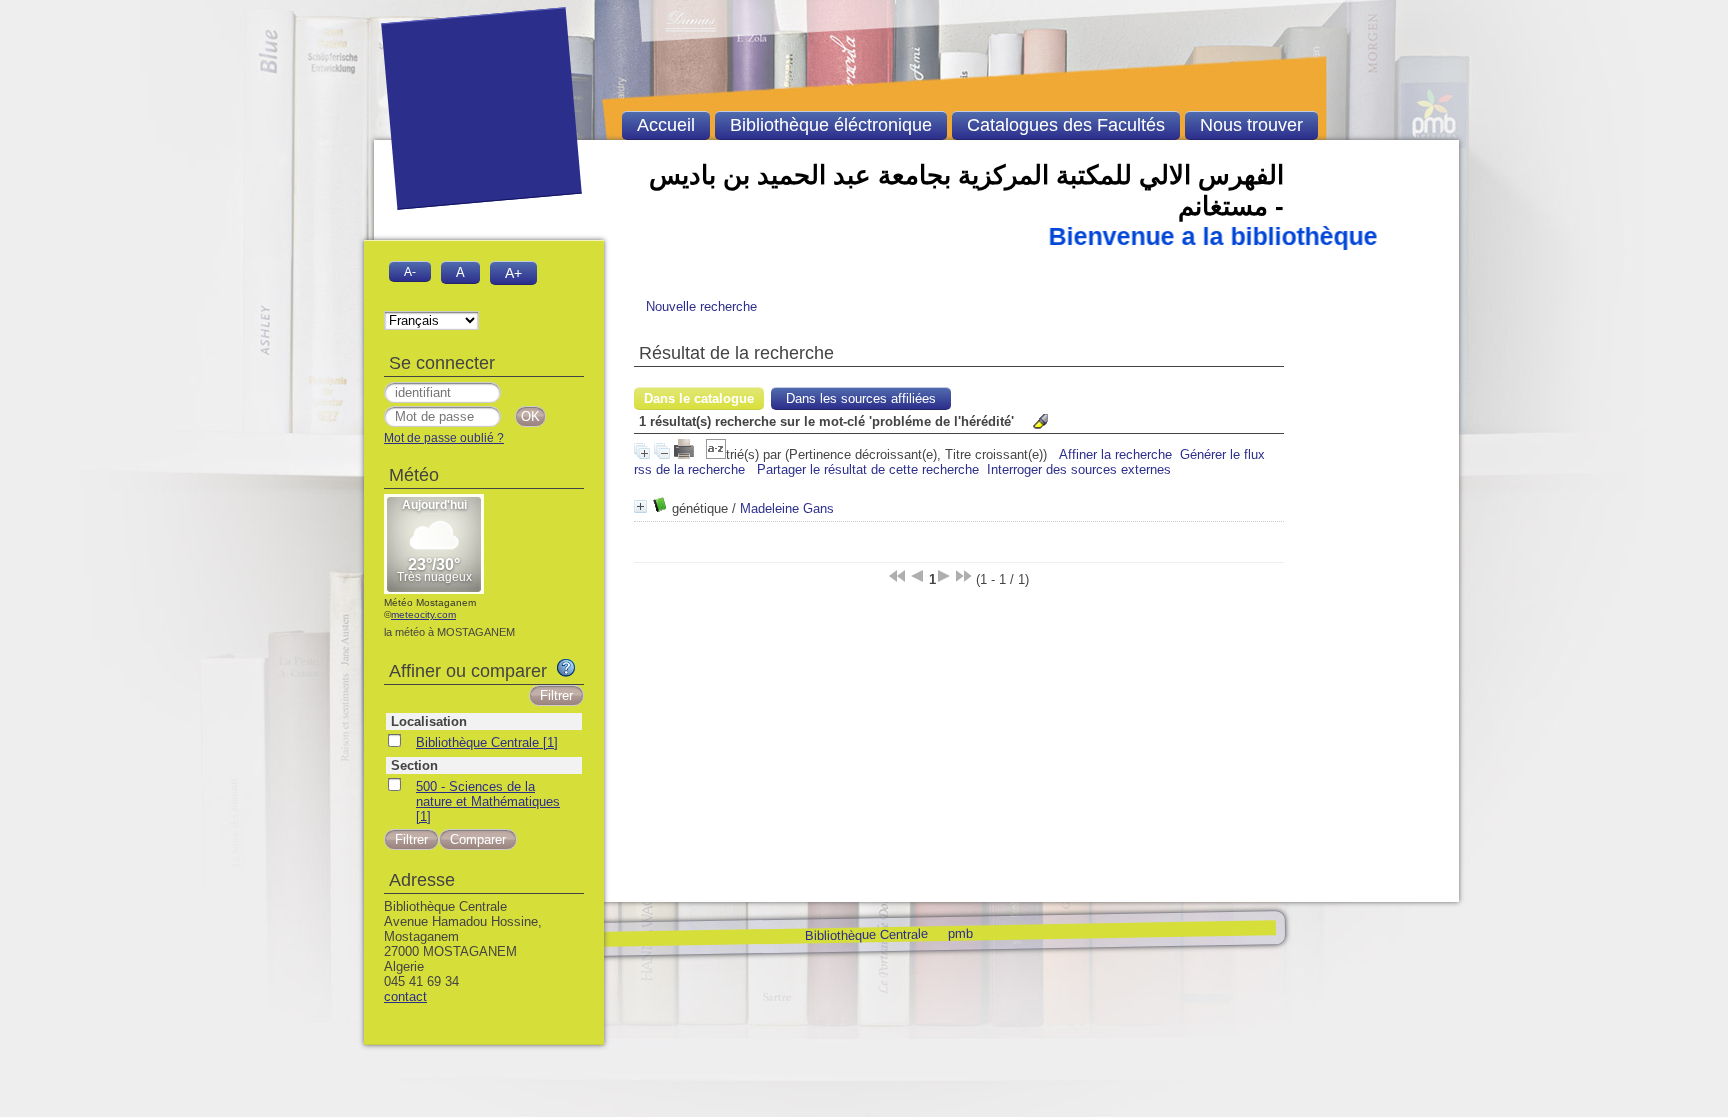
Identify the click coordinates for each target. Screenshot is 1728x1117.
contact (405, 996)
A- (410, 271)
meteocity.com (423, 614)
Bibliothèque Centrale (865, 934)
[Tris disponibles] (716, 454)
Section (414, 765)
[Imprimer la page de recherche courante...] (686, 454)
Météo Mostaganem (430, 602)
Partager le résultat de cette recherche (868, 469)
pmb (959, 932)
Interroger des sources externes (1079, 469)
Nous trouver (1251, 125)
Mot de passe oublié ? (444, 438)
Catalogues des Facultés (1066, 125)
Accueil (666, 125)
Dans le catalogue (699, 398)
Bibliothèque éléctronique (831, 125)
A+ (513, 273)
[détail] (640, 506)
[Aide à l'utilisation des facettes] (566, 668)
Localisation (429, 721)
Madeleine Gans (787, 508)
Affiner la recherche (1115, 454)
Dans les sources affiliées (861, 398)
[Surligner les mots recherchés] (1040, 421)
